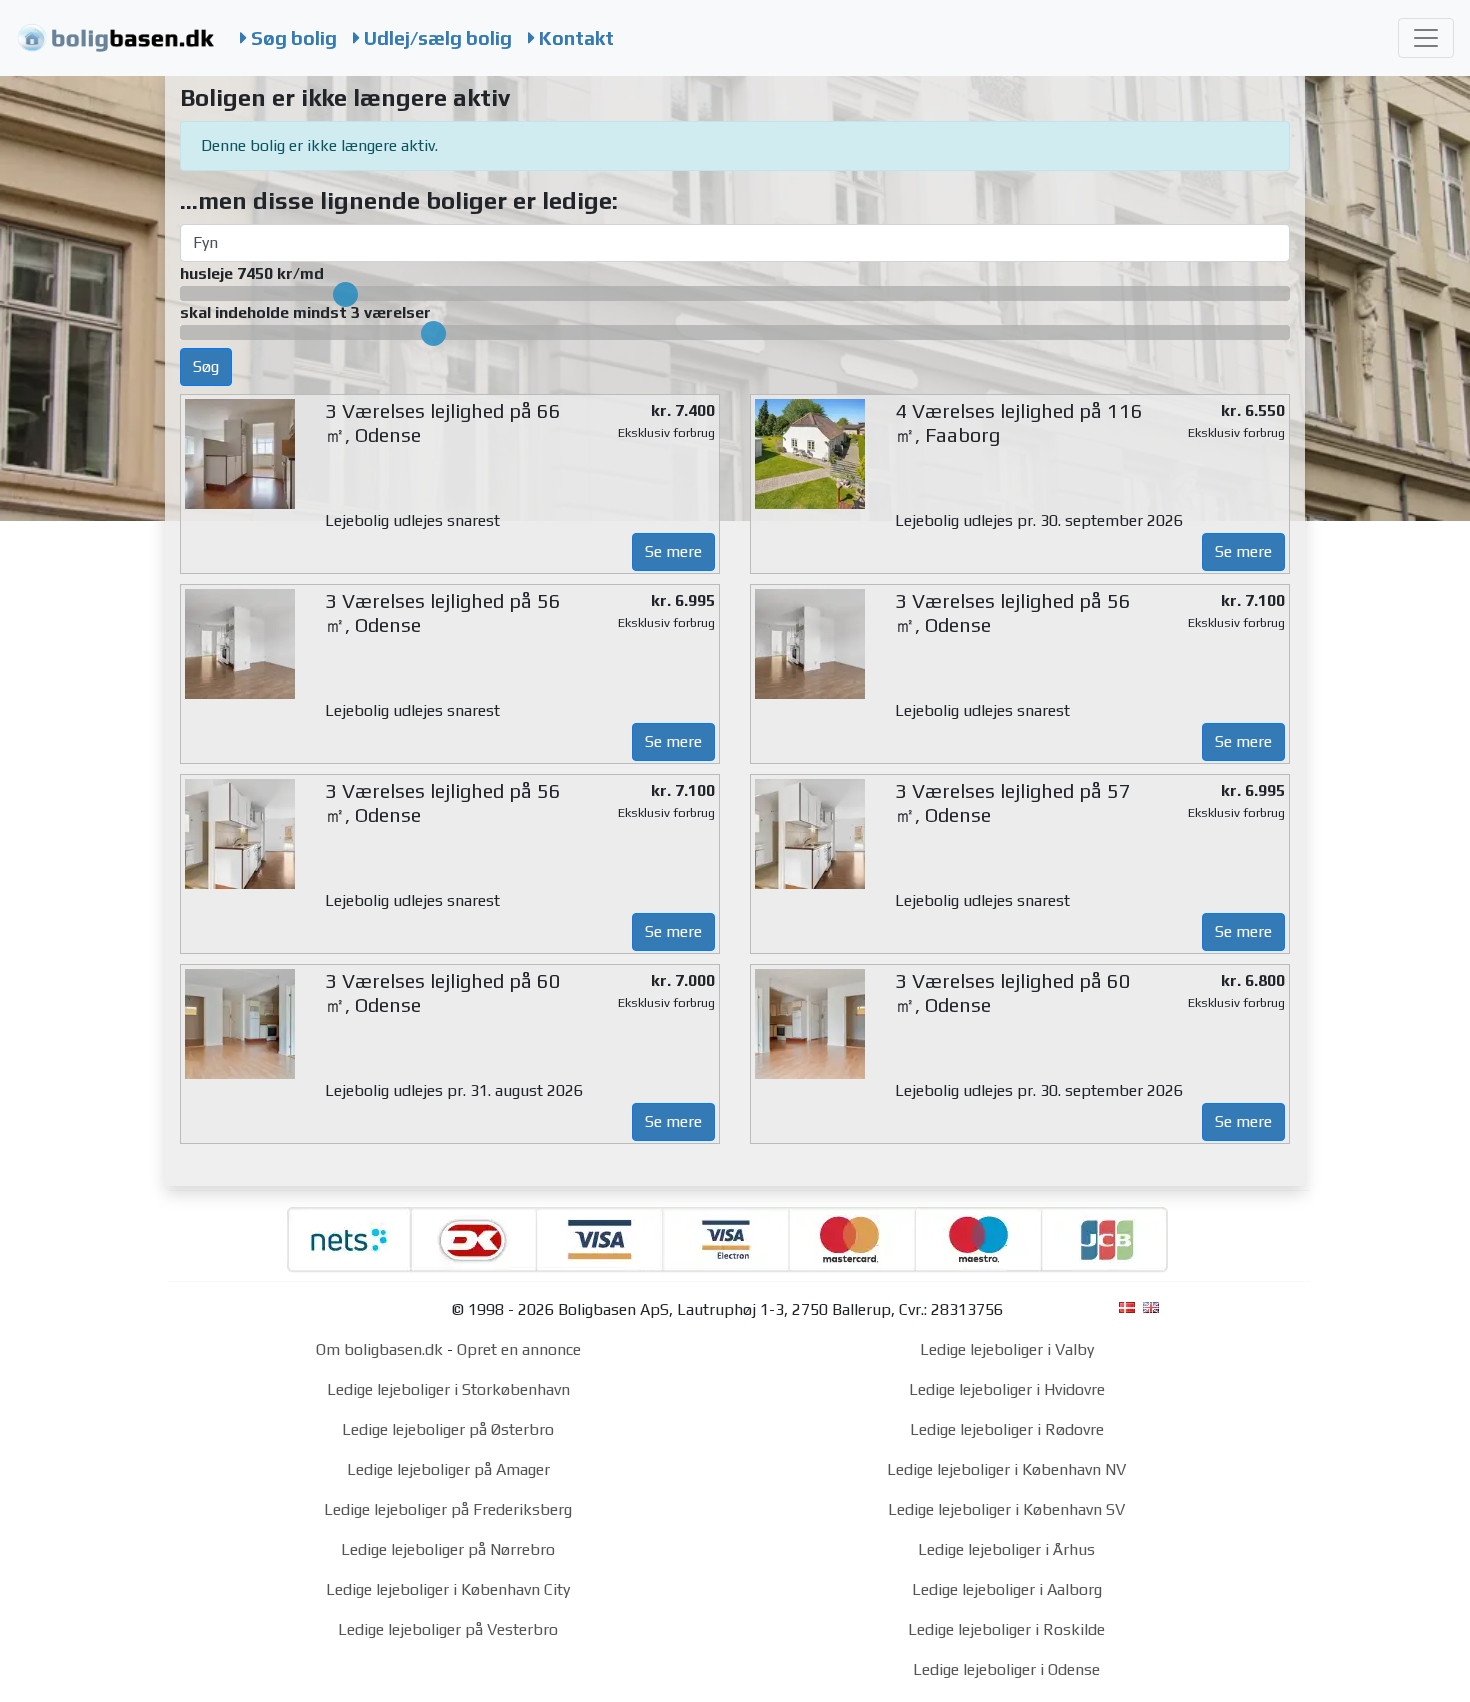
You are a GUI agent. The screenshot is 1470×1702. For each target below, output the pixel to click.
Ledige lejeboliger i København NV (1006, 1469)
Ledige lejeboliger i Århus (1006, 1549)
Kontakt (574, 38)
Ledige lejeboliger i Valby (1007, 1349)
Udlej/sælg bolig (436, 38)
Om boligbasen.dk (379, 1349)
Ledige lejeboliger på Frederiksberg (448, 1509)
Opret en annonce (519, 1349)
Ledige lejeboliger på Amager (448, 1469)
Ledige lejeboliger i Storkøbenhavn (448, 1389)
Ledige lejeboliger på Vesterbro (448, 1629)
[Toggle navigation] (1426, 38)
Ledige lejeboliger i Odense (1006, 1669)
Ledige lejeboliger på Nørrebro (448, 1549)
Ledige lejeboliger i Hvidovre (1007, 1389)
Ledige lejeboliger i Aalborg (1007, 1589)
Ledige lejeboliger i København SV (1006, 1509)
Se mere (673, 551)
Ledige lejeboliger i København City (448, 1589)
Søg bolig (292, 38)
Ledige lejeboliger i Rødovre (1007, 1429)
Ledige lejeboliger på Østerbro (448, 1429)
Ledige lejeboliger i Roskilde (1006, 1629)
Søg (206, 366)
